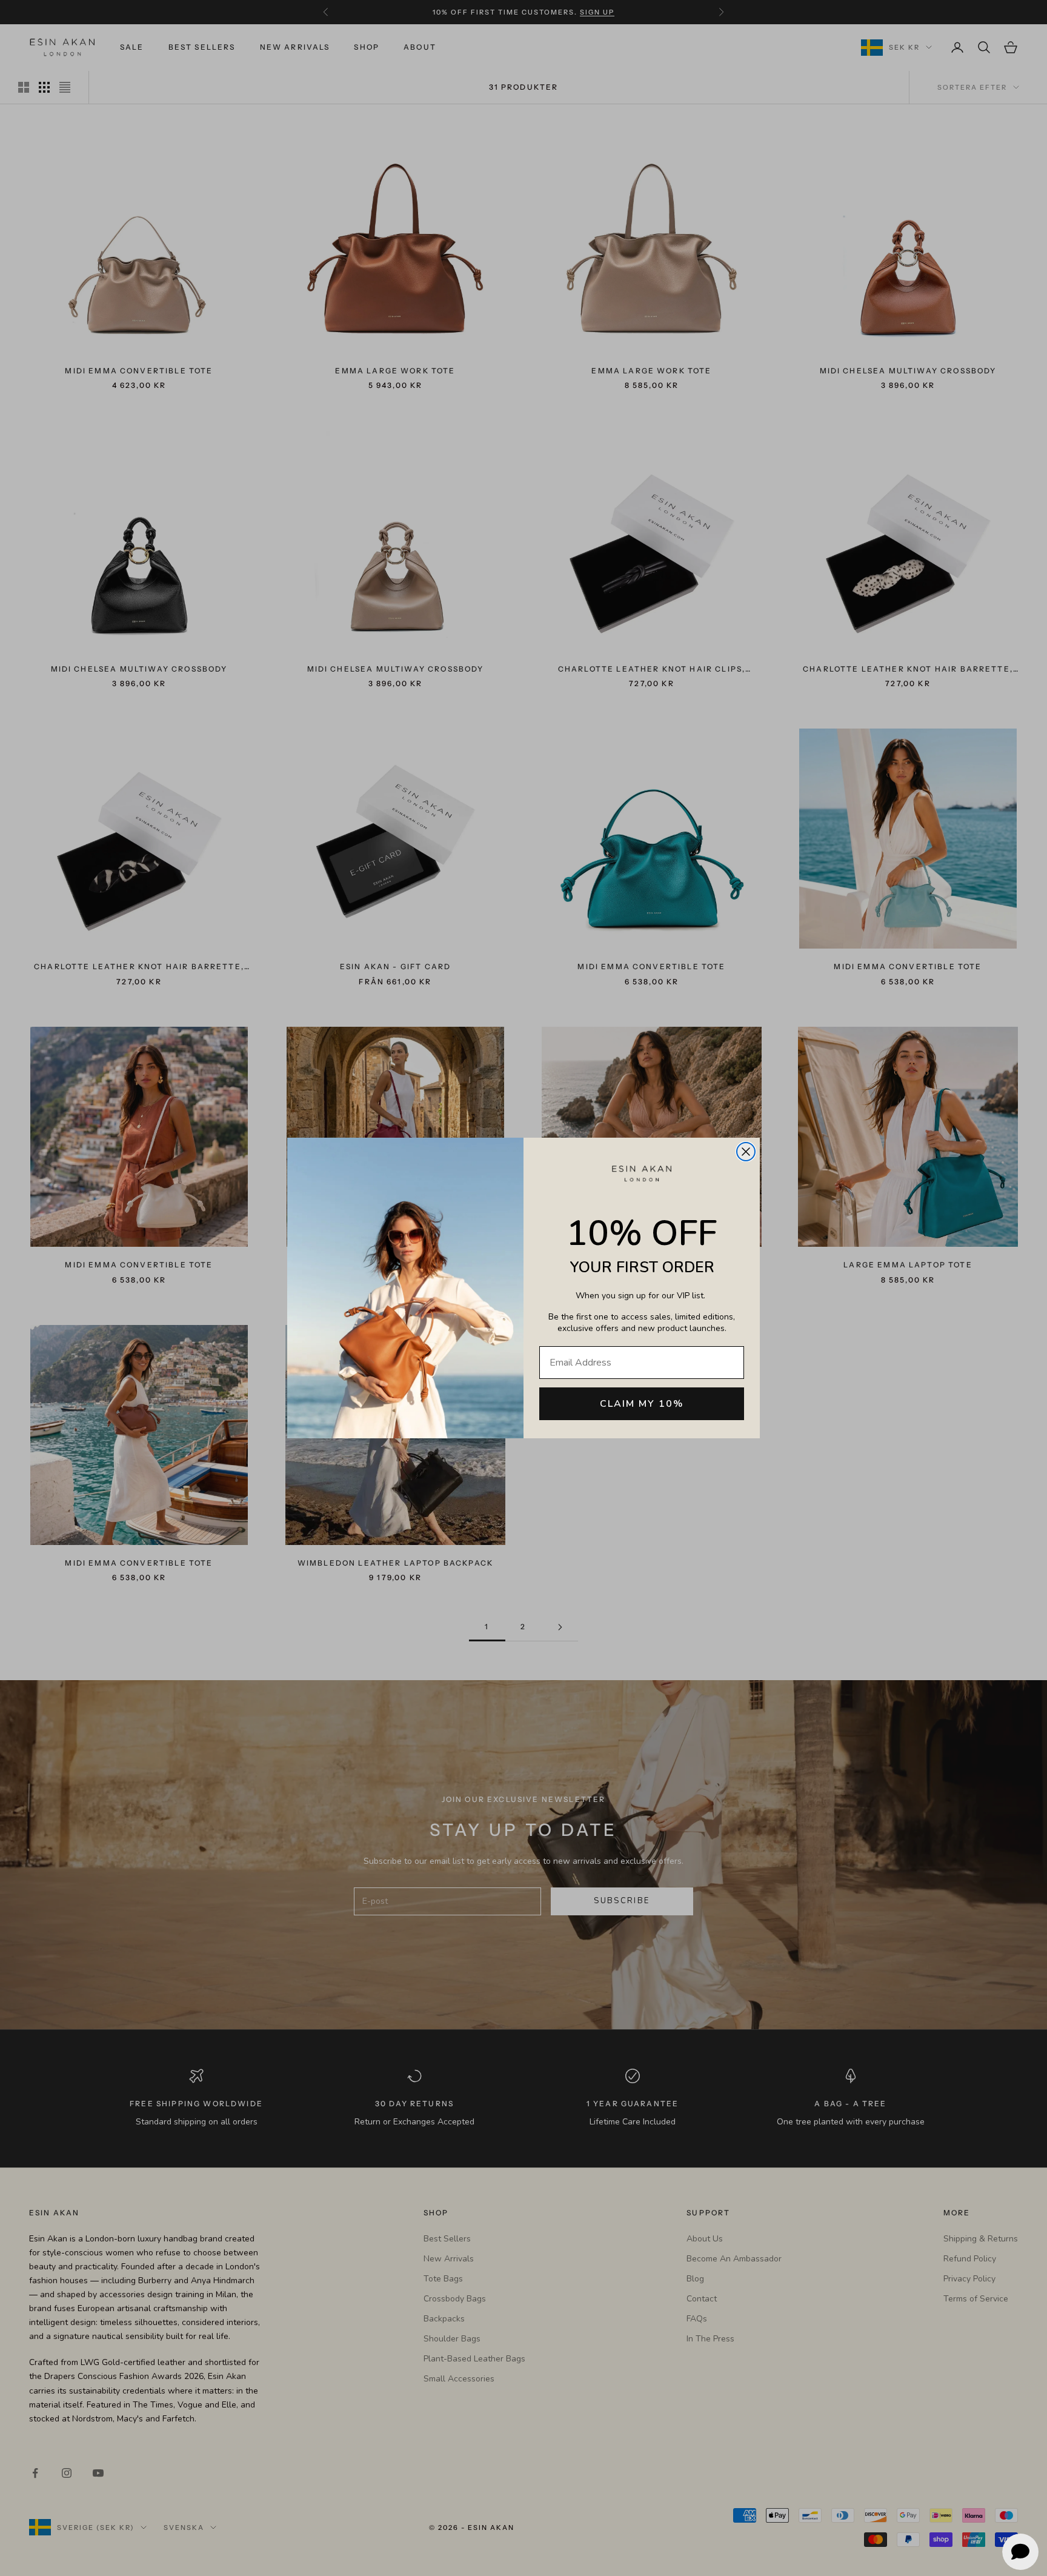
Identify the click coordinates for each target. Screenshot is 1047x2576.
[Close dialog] (746, 1152)
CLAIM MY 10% (642, 1404)
